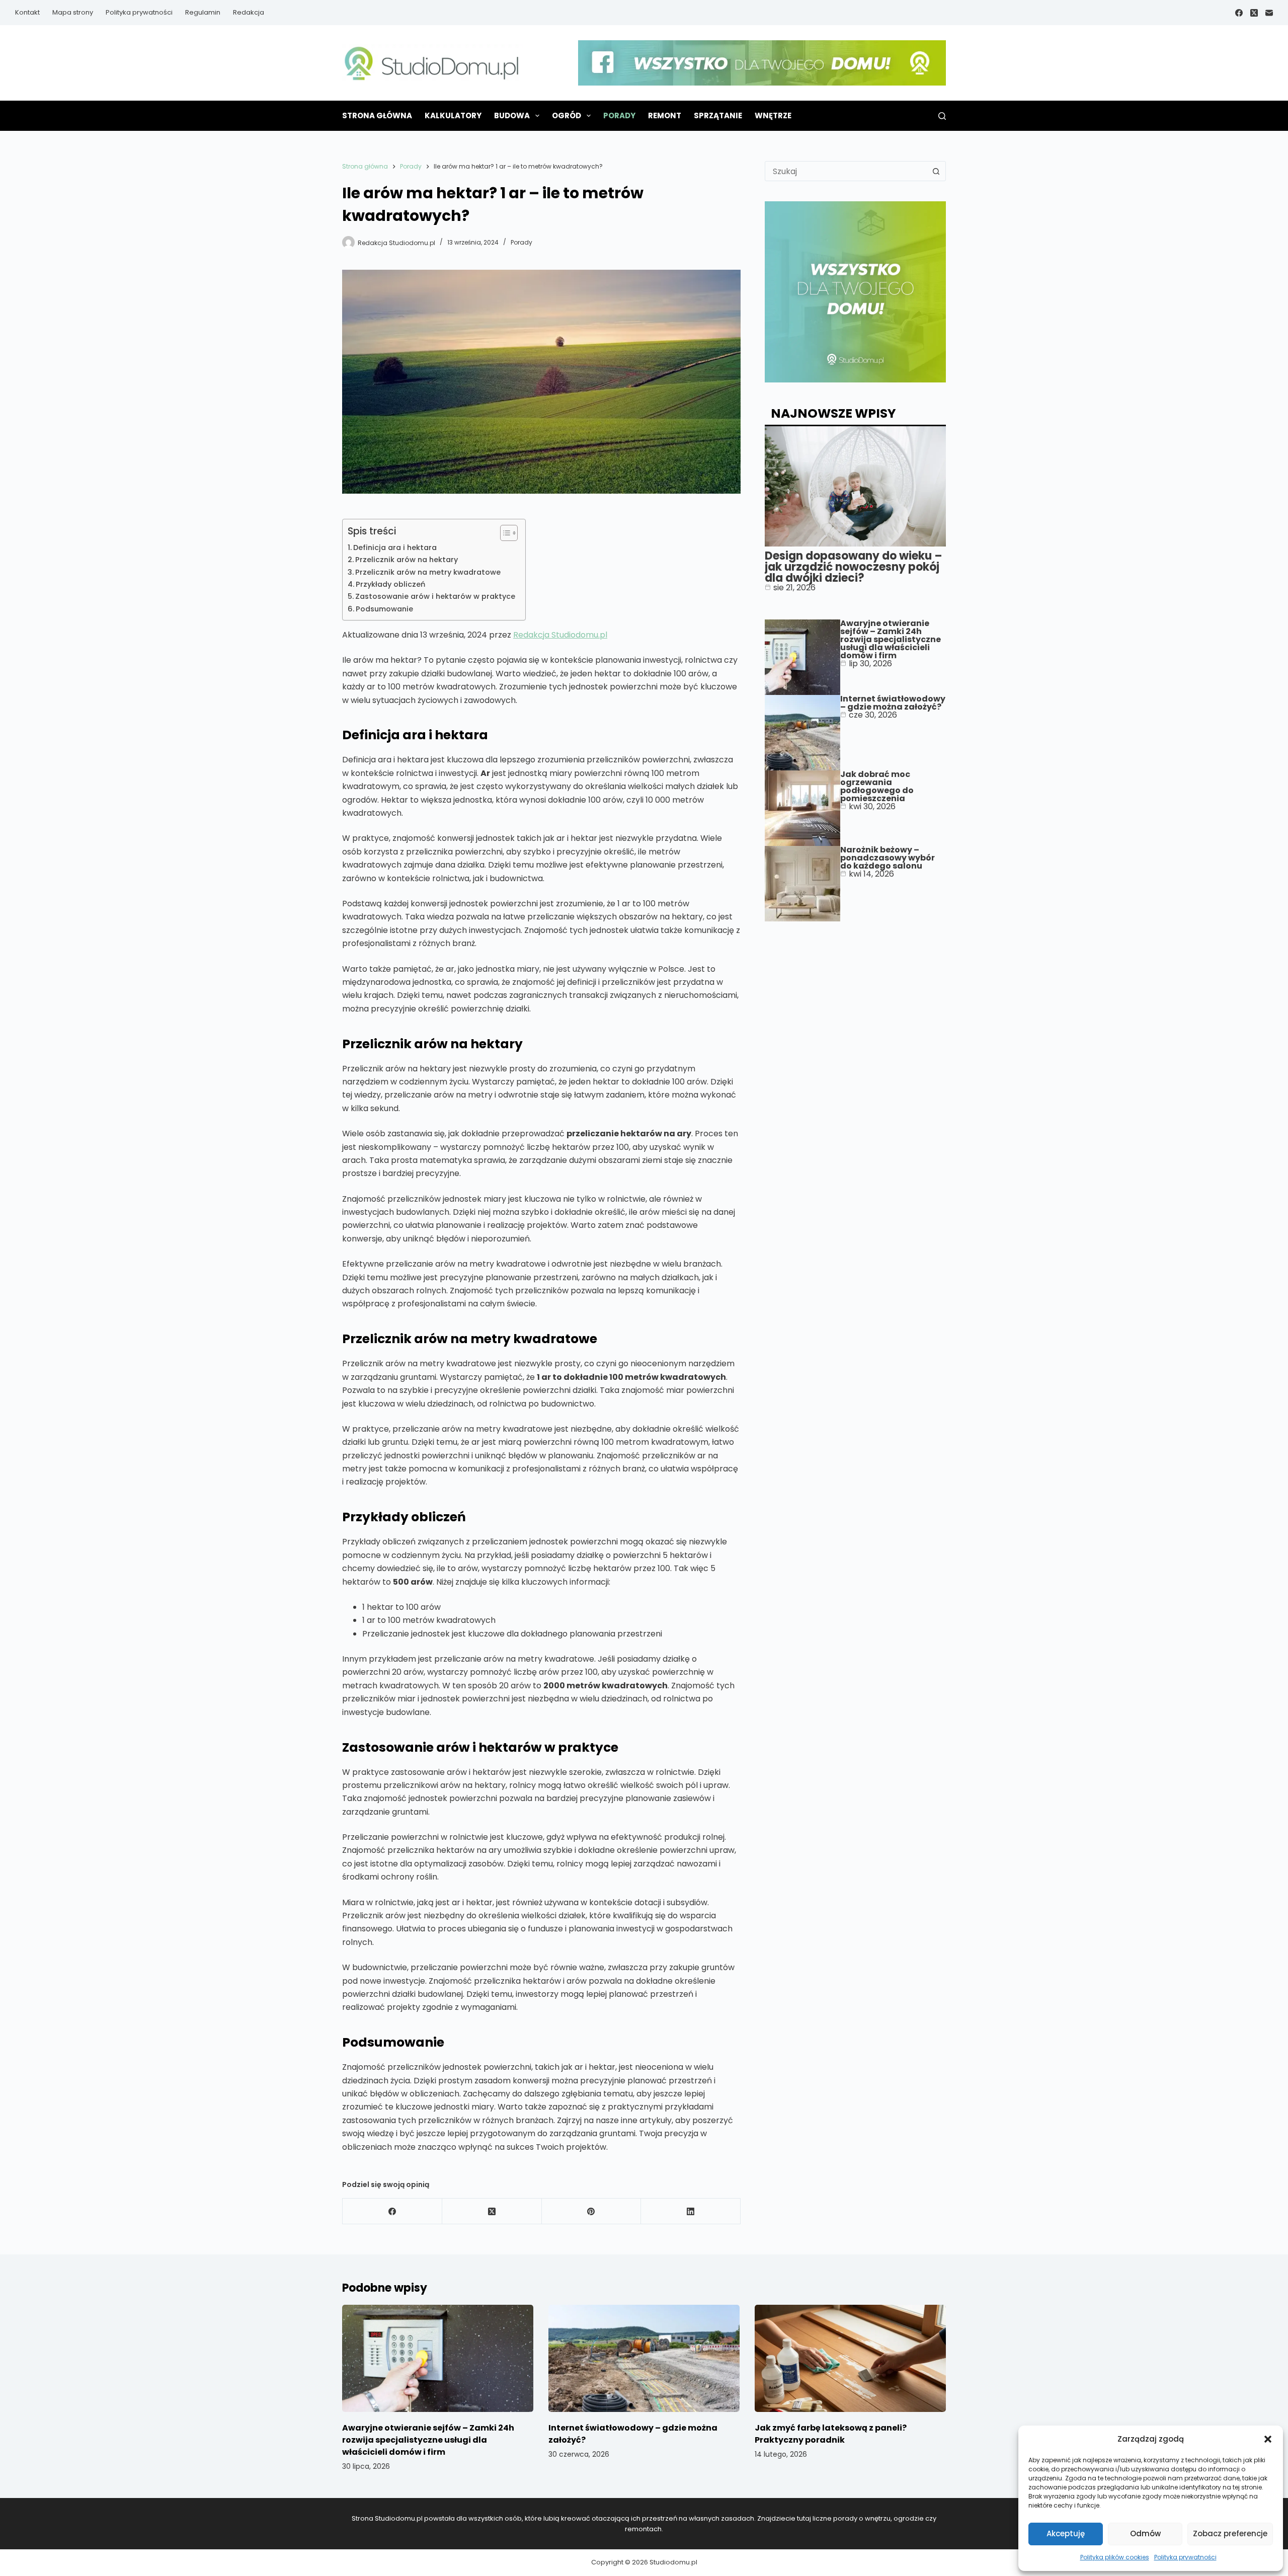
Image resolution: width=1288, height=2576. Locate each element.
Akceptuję (1066, 2533)
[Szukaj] (942, 116)
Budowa (512, 115)
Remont (665, 115)
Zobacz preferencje (1230, 2533)
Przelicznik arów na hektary (407, 560)
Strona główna (377, 115)
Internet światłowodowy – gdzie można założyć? (893, 703)
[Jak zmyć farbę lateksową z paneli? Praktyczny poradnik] (850, 2359)
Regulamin (203, 12)
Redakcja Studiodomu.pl (560, 635)
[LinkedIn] (691, 2211)
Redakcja (249, 12)
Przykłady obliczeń (390, 584)
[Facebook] (1239, 13)
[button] (1268, 2439)
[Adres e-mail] (1269, 13)
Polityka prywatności (1185, 2557)
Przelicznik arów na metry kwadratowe (428, 572)
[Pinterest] (592, 2211)
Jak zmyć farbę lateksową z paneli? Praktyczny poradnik (831, 2434)
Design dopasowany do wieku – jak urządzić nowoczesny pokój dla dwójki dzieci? (854, 567)
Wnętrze (773, 115)
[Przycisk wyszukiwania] (936, 171)
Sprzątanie (718, 115)
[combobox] (846, 171)
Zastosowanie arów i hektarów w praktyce (435, 596)
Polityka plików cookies (1115, 2557)
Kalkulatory (453, 115)
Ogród (567, 115)
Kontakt (27, 12)
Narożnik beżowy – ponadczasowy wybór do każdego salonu (888, 858)
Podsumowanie (384, 609)
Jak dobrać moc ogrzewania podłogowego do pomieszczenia (877, 786)
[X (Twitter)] (1254, 13)
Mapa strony (73, 12)
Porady (619, 115)
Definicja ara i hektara (395, 548)
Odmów (1145, 2533)
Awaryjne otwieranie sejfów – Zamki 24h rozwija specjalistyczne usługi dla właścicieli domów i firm (891, 639)
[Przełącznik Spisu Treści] (504, 533)
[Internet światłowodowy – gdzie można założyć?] (644, 2359)
